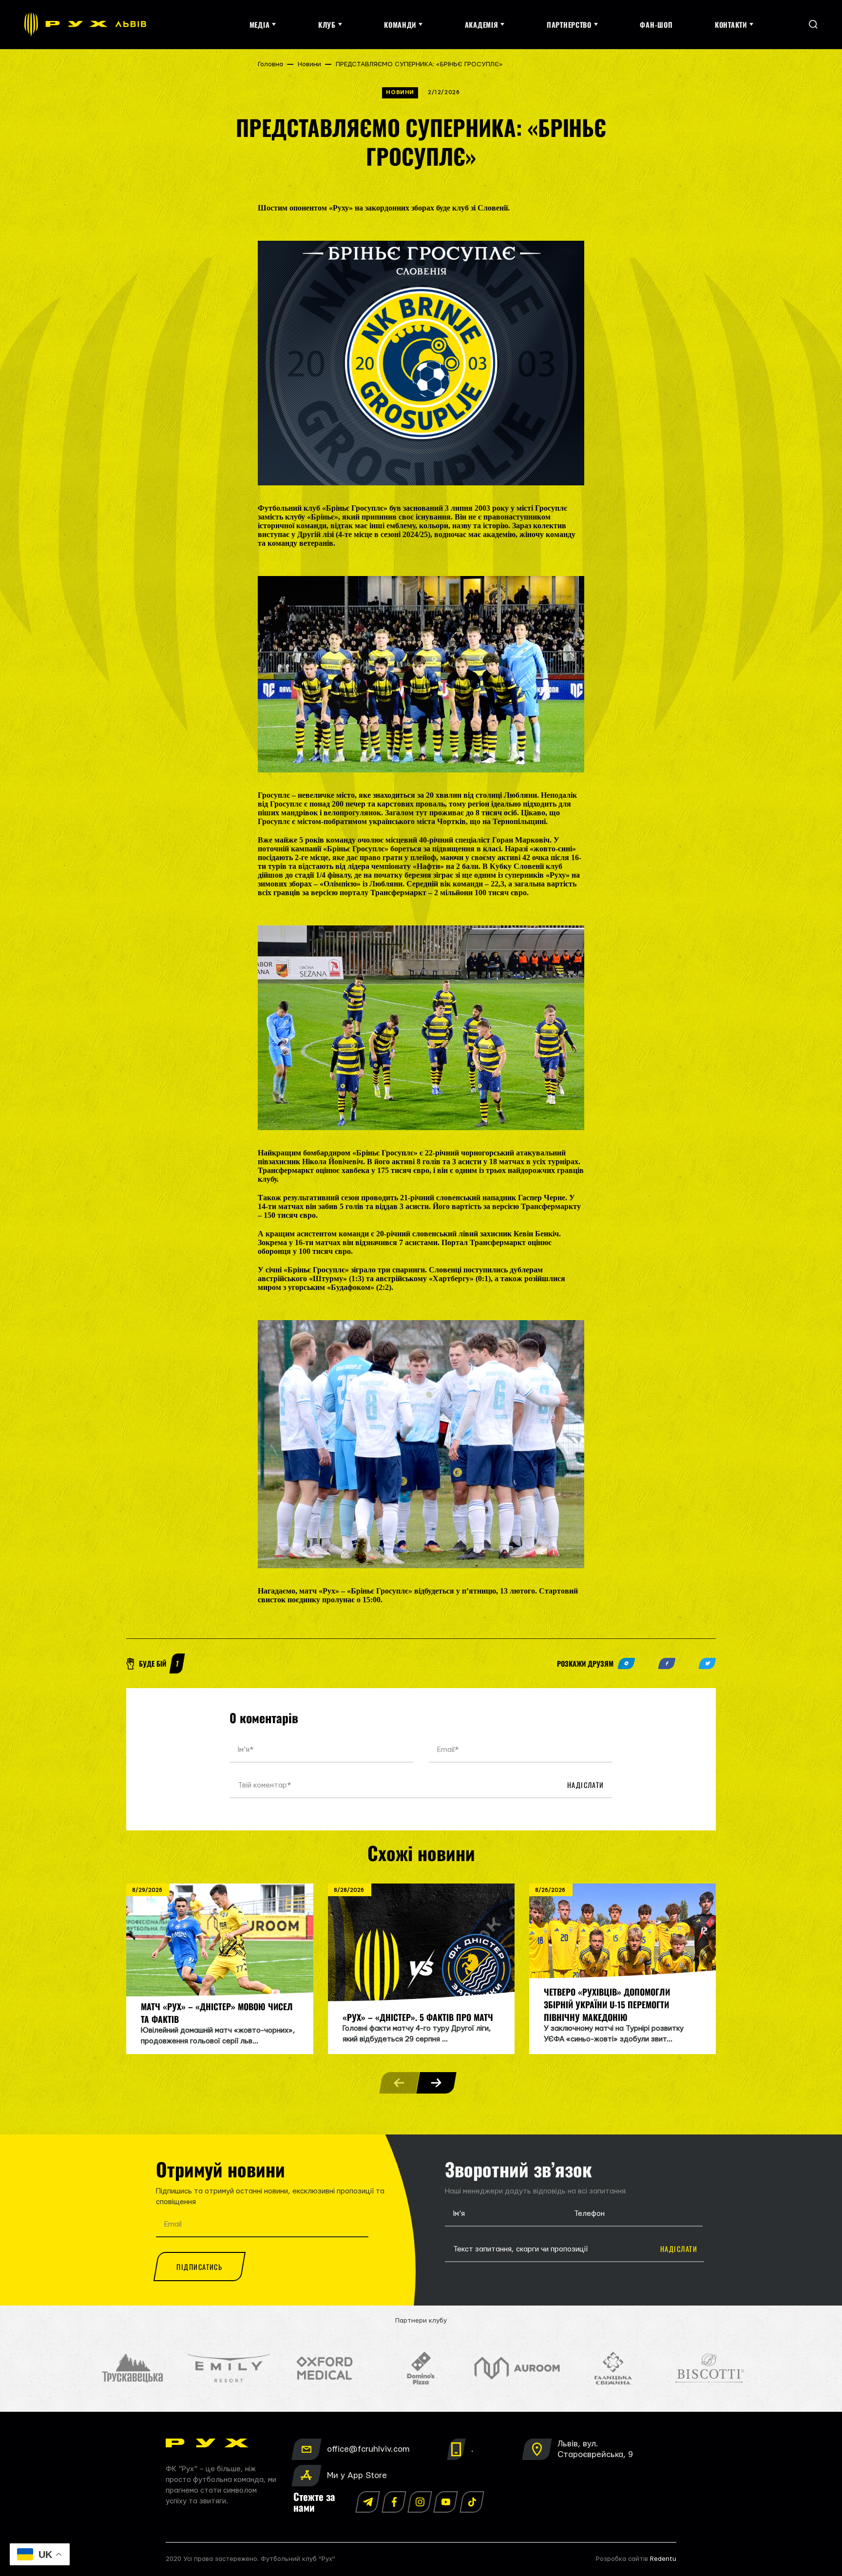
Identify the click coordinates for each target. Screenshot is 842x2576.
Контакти (731, 25)
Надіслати (586, 1785)
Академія (482, 25)
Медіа (260, 25)
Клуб (327, 25)
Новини (309, 64)
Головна (270, 64)
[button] (436, 2083)
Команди (400, 25)
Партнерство (569, 25)
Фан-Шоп (656, 25)
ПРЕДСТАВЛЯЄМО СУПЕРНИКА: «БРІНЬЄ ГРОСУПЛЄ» (419, 64)
